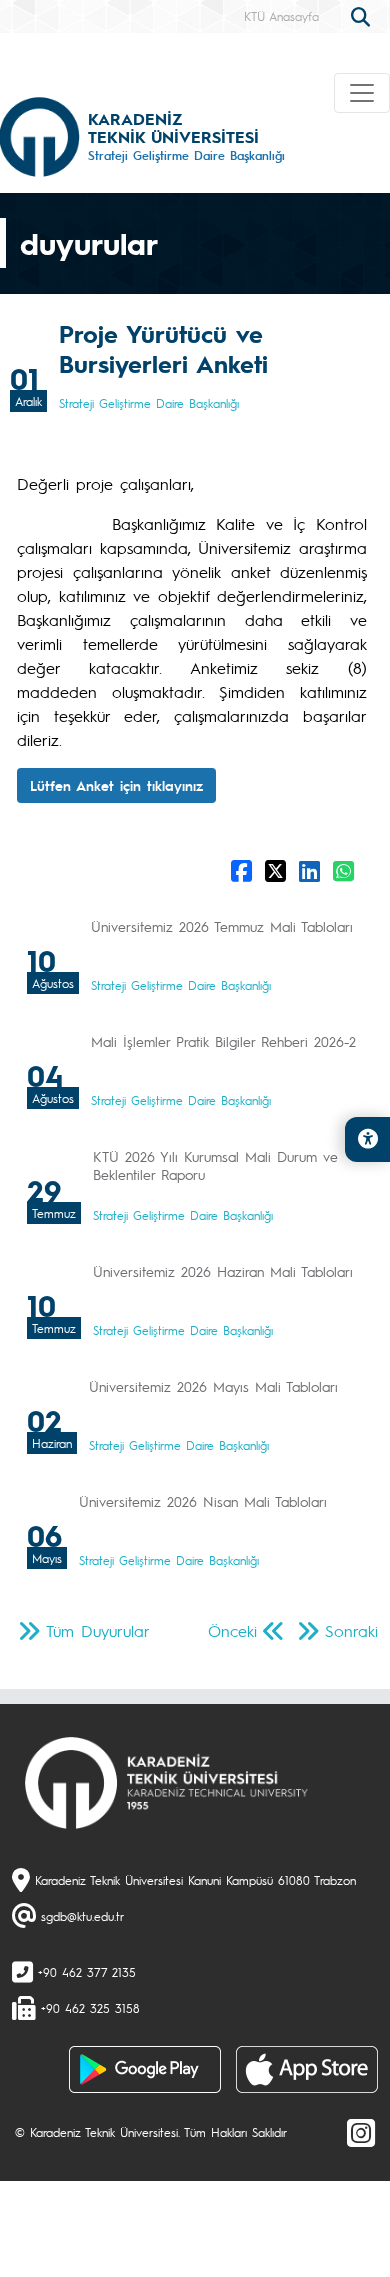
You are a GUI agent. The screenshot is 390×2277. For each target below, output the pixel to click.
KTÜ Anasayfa (281, 16)
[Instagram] (361, 2132)
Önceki (232, 1630)
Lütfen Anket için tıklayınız (116, 785)
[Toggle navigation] (362, 93)
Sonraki (351, 1630)
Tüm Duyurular (98, 1630)
